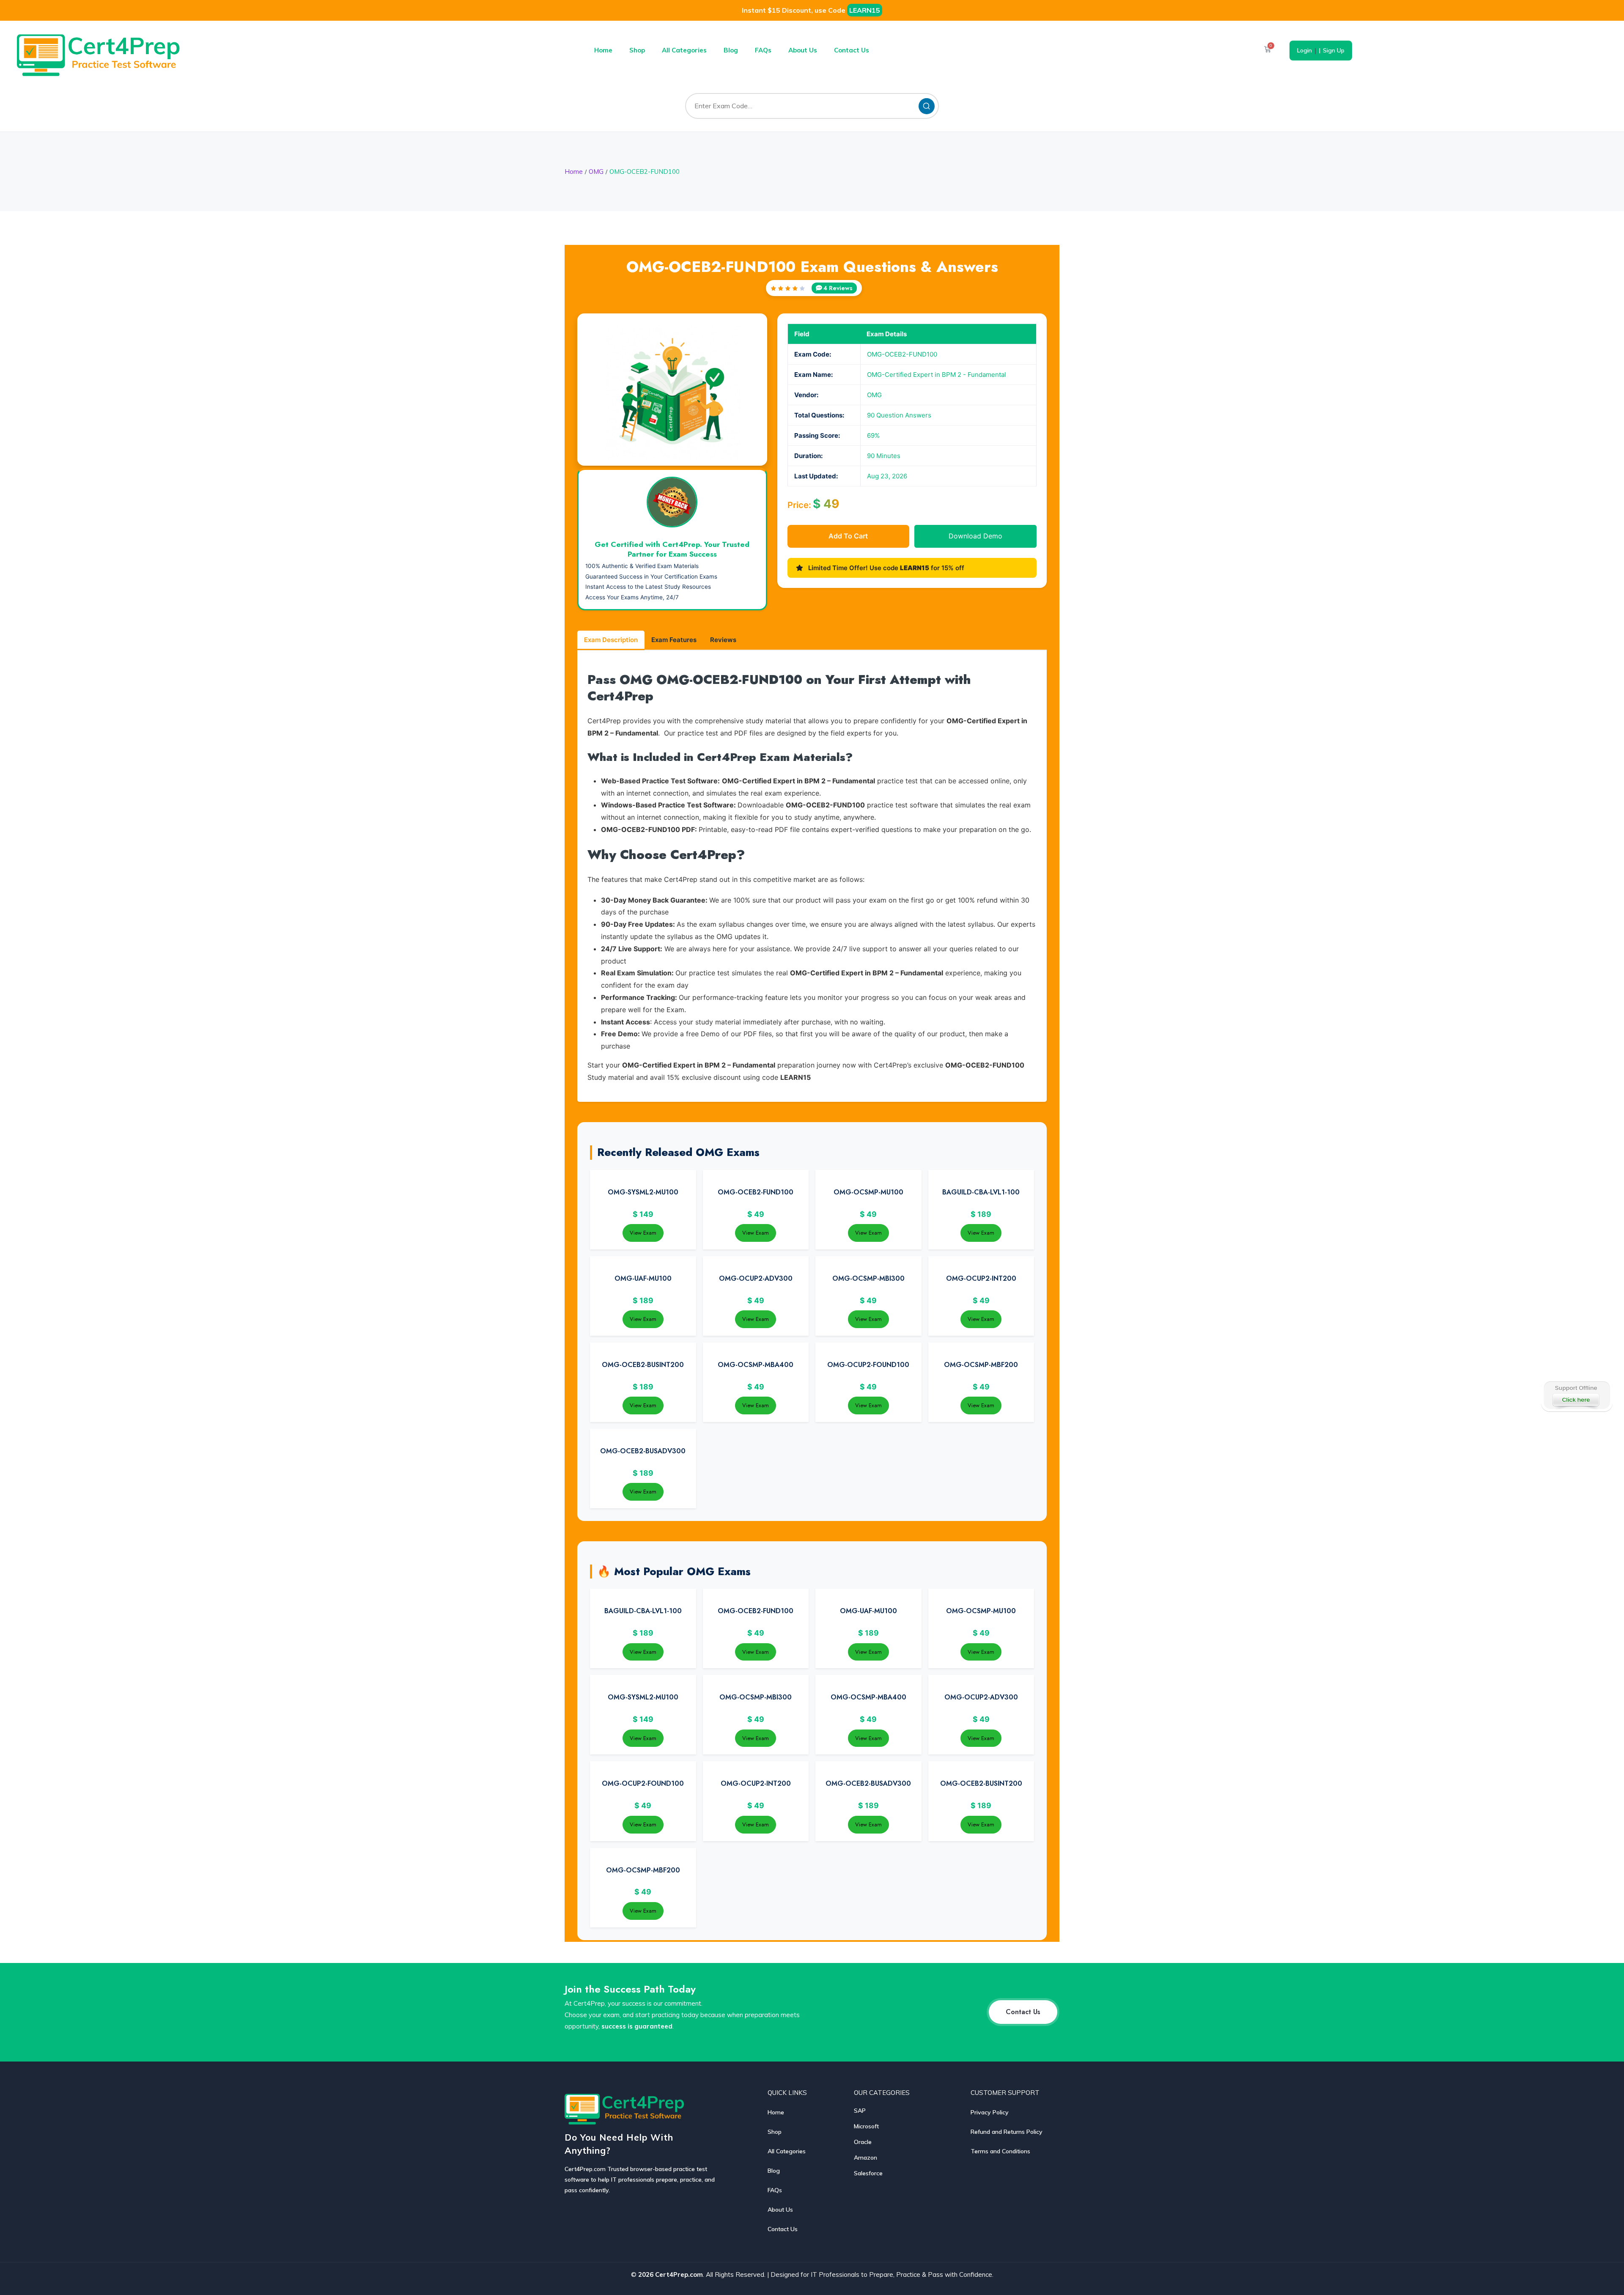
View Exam (643, 1233)
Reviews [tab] (723, 640)
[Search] (927, 106)
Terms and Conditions (1000, 2151)
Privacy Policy (990, 2112)
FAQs (763, 50)
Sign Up (1334, 50)
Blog (731, 50)
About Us (803, 50)
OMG (596, 172)
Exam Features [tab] (674, 640)
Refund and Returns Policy (1007, 2132)
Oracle (863, 2142)
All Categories (684, 50)
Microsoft (866, 2126)
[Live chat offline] (1576, 1395)
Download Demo (975, 536)
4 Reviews (838, 288)
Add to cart (848, 536)
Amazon (865, 2158)
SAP (860, 2111)
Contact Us (852, 50)
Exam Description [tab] (611, 640)
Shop (637, 50)
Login (1304, 50)
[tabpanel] (812, 877)
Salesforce (868, 2173)
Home (603, 50)
